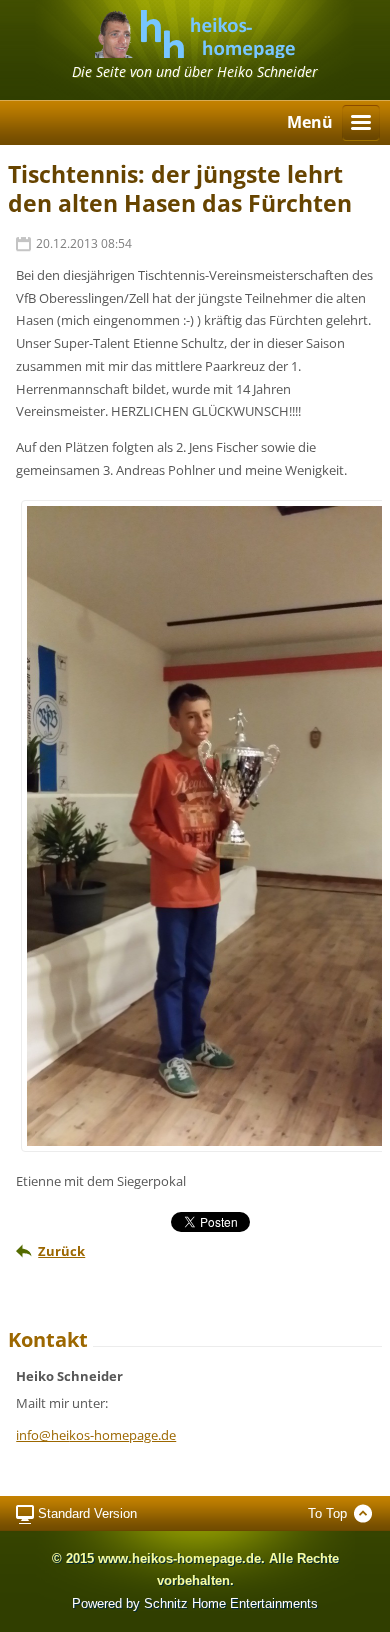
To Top (327, 1513)
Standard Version (87, 1513)
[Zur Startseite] (195, 51)
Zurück (61, 1251)
